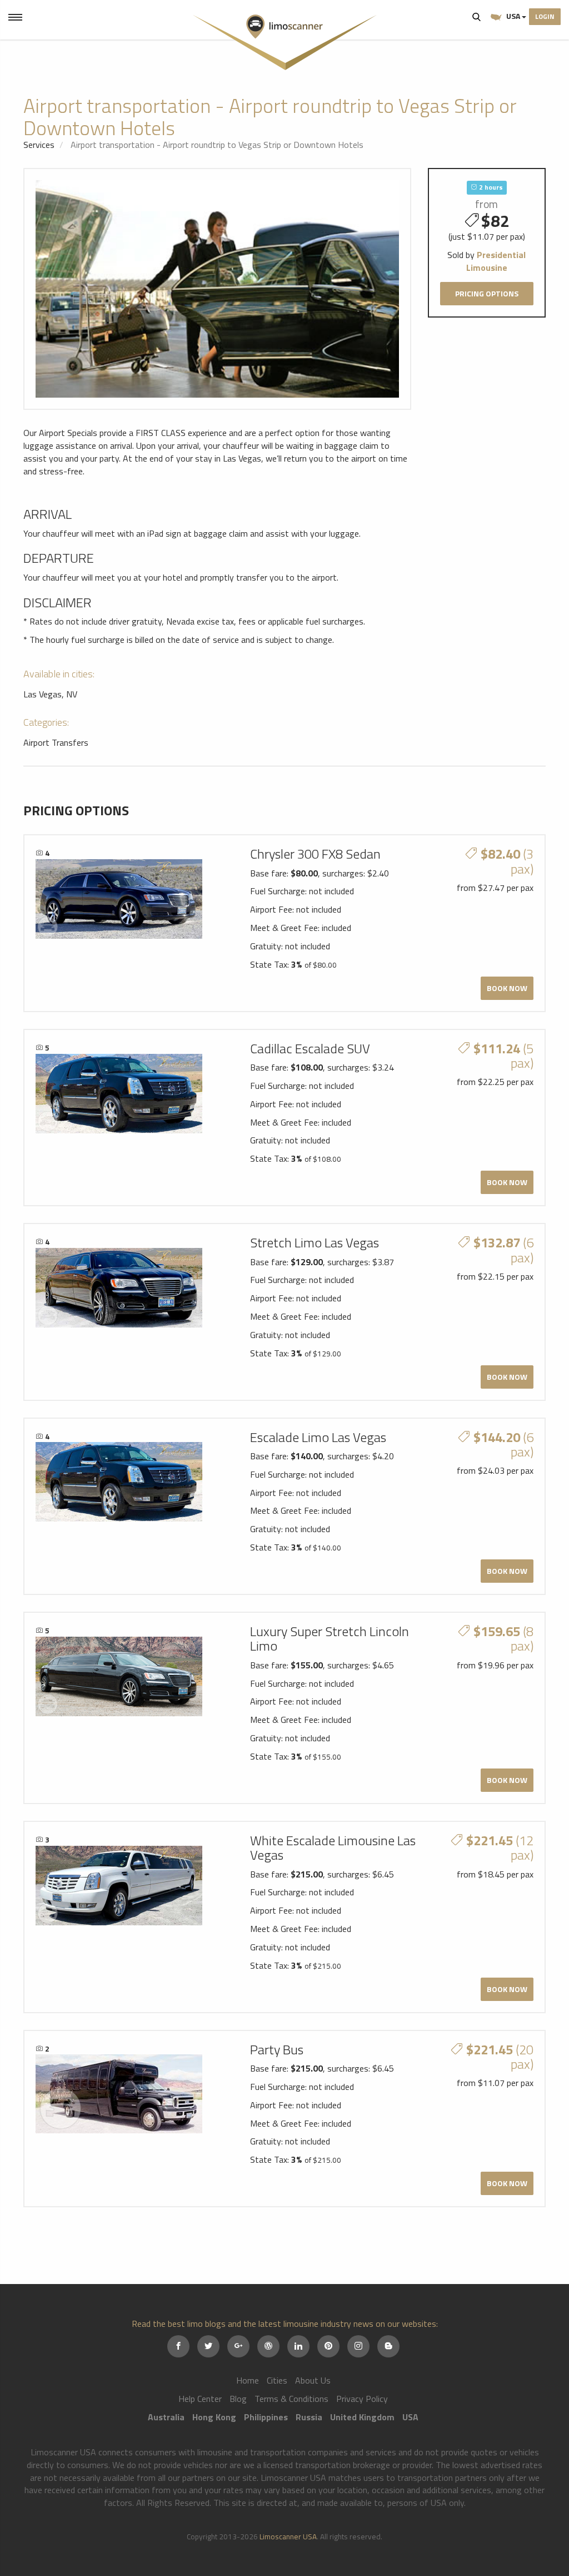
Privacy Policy (362, 2399)
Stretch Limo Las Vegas (315, 1242)
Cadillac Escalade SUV (310, 1048)
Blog (238, 2399)
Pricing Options (487, 293)
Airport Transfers (56, 742)
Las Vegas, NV (50, 694)
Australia (166, 2417)
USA (513, 16)
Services (39, 145)
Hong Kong (214, 2417)
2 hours (490, 187)
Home (248, 2380)
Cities (277, 2380)
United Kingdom (362, 2417)
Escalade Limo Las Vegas (318, 1437)
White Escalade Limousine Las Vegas (333, 1847)
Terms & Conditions (291, 2399)
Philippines (266, 2417)
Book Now (507, 988)
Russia (309, 2417)
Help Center (200, 2399)
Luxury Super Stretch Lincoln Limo (330, 1638)
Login (545, 16)
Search (477, 17)
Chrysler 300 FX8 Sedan (315, 854)
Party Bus (277, 2049)
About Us (313, 2380)
